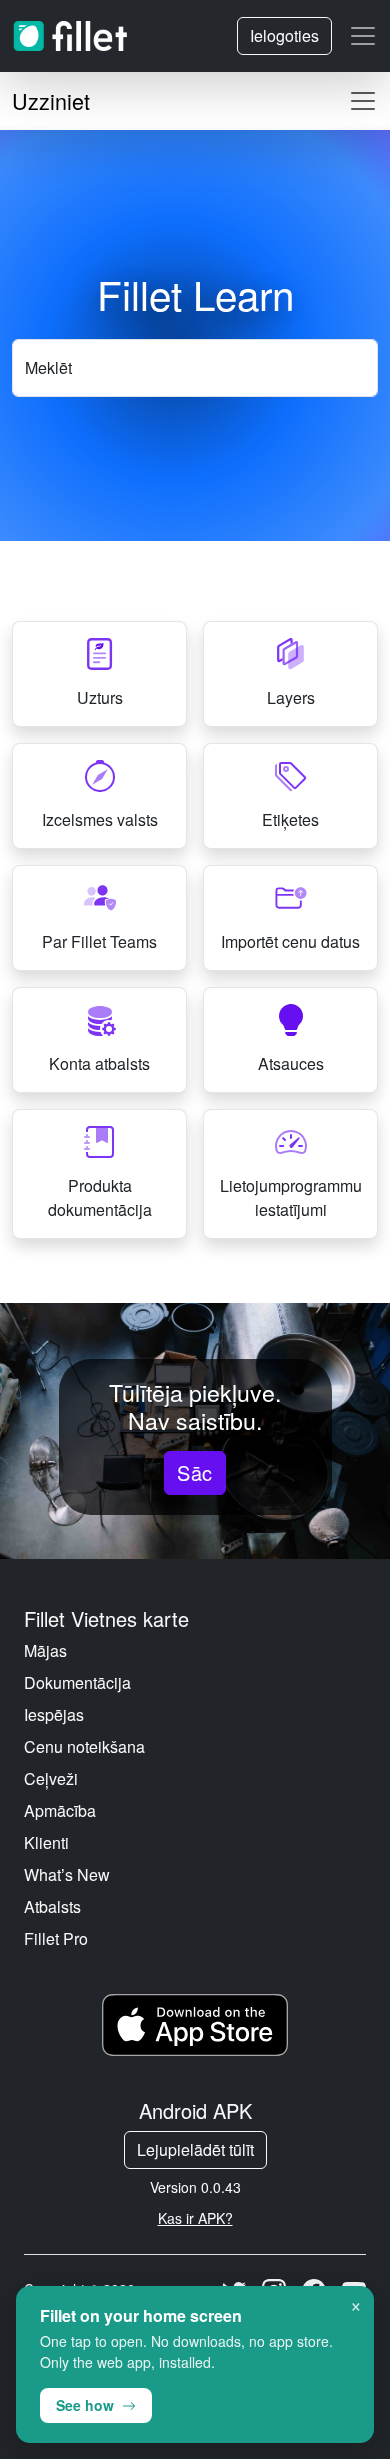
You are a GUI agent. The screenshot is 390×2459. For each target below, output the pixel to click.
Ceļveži (51, 1778)
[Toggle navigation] (363, 36)
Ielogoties (284, 35)
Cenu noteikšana (84, 1746)
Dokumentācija (77, 1682)
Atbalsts (52, 1906)
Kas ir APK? (195, 2218)
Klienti (46, 1842)
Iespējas (54, 1714)
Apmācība (60, 1810)
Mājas (45, 1650)
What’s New (67, 1874)
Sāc (194, 1472)
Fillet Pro (56, 1938)
